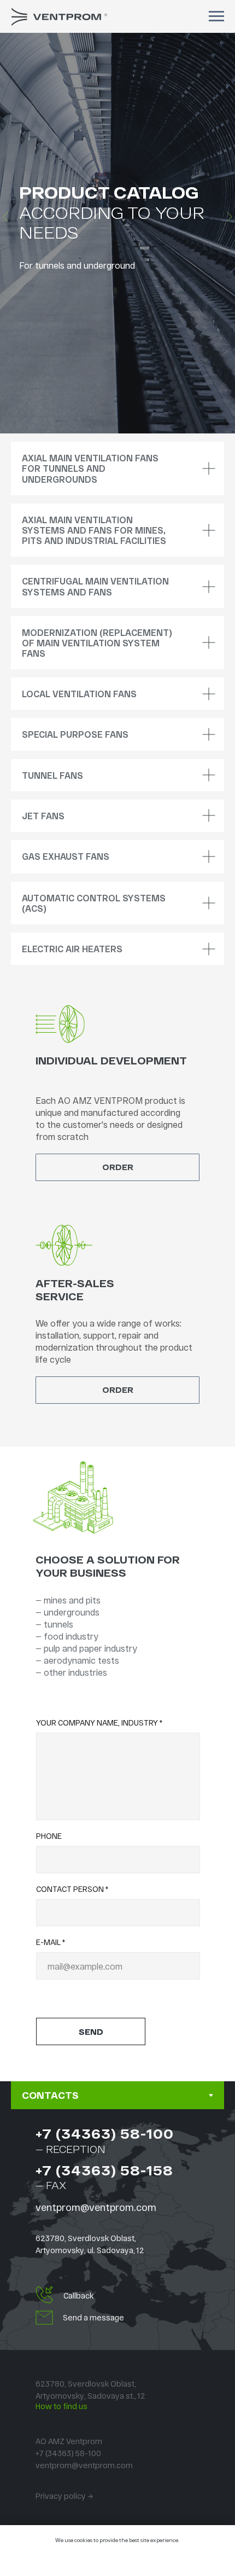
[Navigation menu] (216, 16)
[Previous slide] (5, 1095)
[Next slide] (230, 1095)
